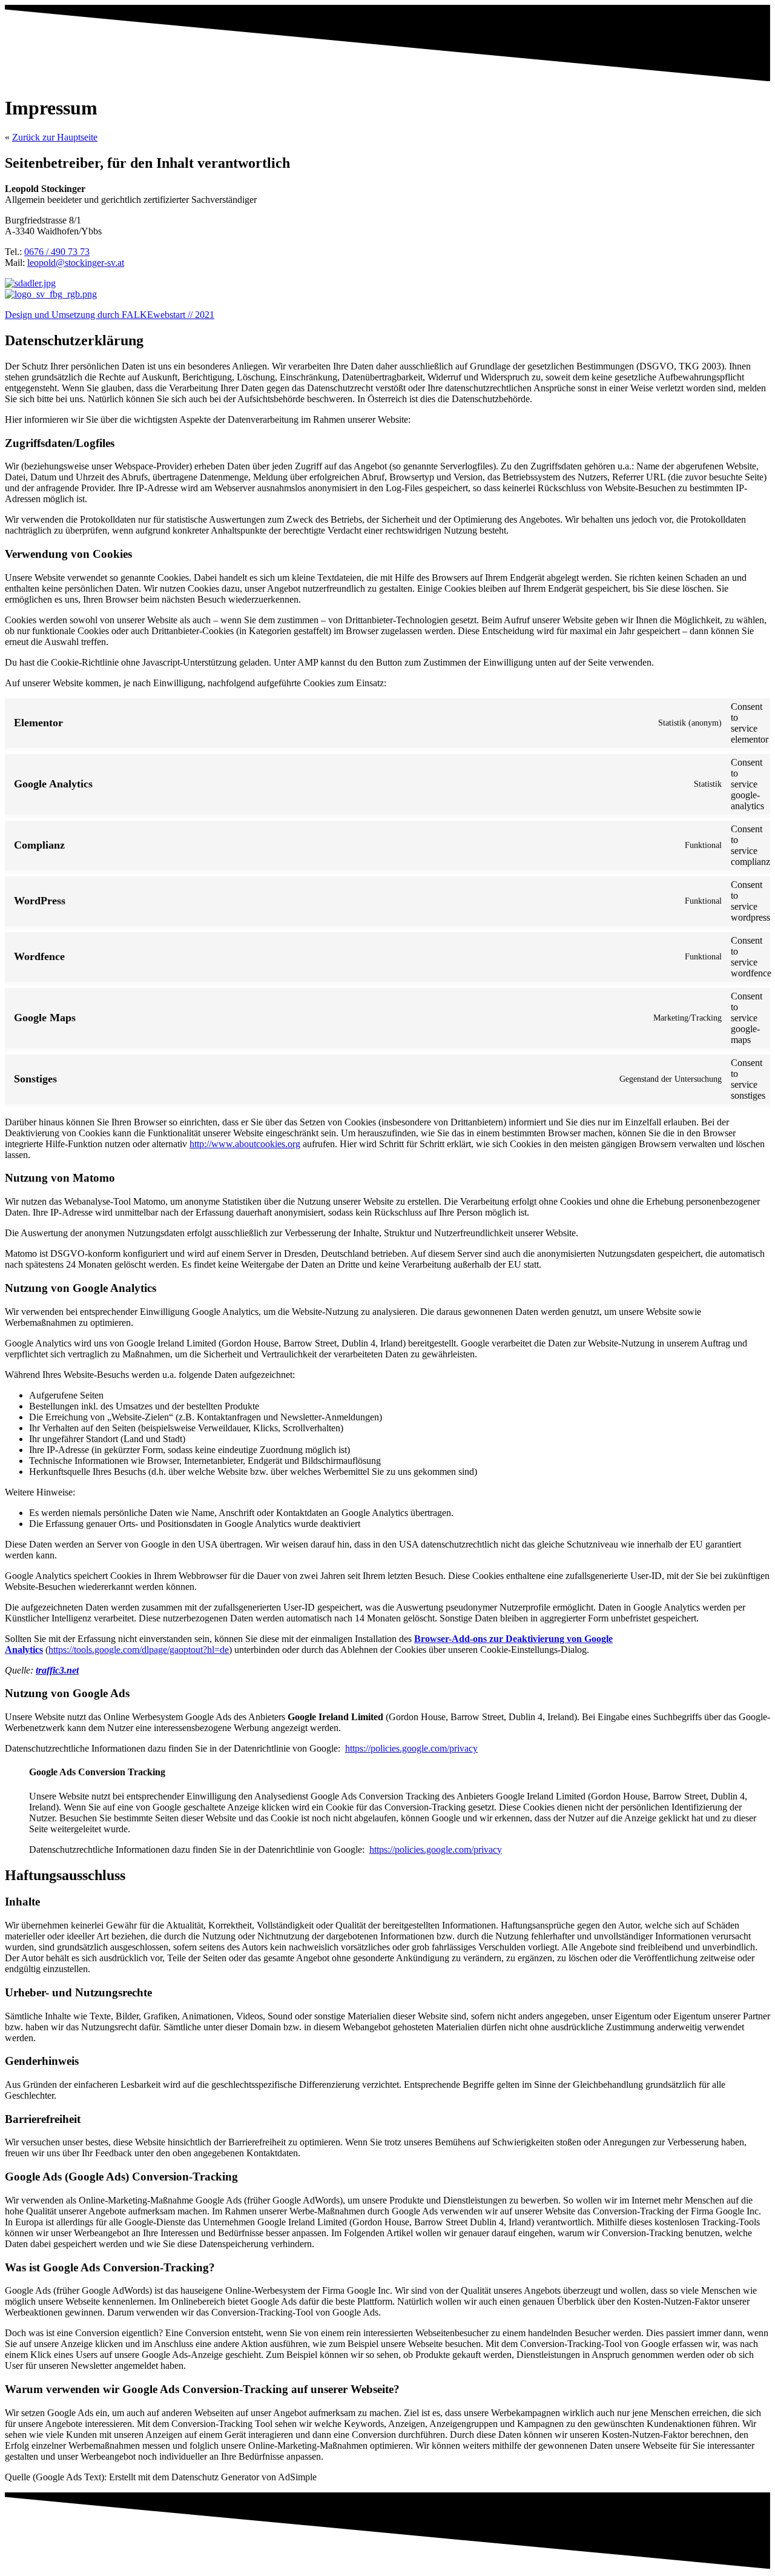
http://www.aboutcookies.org (245, 1144)
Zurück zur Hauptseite (55, 137)
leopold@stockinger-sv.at (76, 263)
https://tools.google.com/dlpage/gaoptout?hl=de (139, 1650)
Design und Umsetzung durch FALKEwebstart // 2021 (110, 315)
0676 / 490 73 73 (57, 252)
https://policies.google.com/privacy (411, 1748)
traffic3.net (57, 1670)
